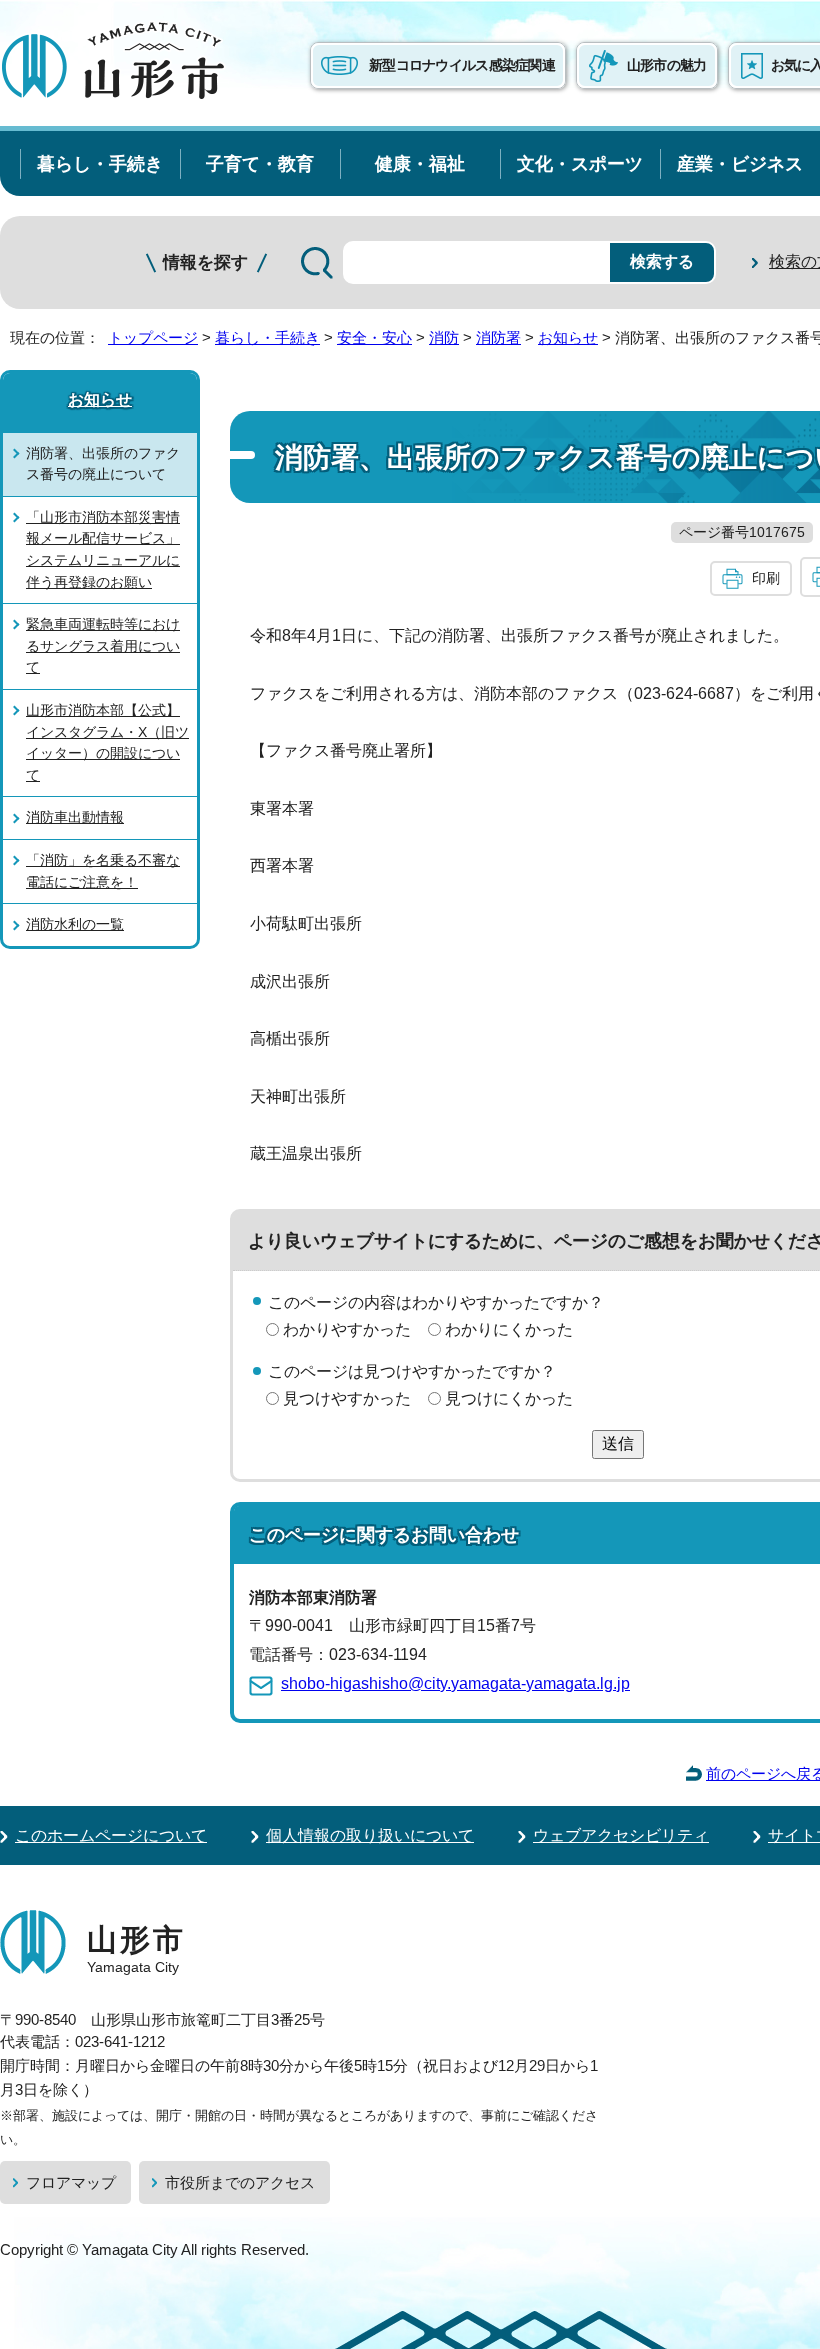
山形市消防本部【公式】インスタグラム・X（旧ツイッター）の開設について (107, 742)
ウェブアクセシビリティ (621, 1835)
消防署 (498, 337)
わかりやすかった (347, 1329)
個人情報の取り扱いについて (370, 1835)
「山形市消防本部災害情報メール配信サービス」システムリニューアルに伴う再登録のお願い (103, 549)
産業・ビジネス (740, 163)
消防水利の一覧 (75, 924)
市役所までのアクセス (240, 2182)
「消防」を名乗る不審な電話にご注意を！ (103, 871)
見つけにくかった (509, 1398)
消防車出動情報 (75, 817)
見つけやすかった (347, 1398)
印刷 (766, 578)
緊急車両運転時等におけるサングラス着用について (103, 645)
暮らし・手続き (100, 163)
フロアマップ (71, 2182)
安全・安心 (374, 337)
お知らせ (568, 337)
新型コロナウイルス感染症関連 (462, 65)
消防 (444, 337)
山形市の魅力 (667, 65)
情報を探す (205, 262)
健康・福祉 (420, 163)
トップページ (153, 337)
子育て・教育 (260, 163)
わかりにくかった (509, 1329)
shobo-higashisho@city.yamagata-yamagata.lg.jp (455, 1683)
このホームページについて (111, 1835)
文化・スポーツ (580, 163)
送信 (618, 1443)
